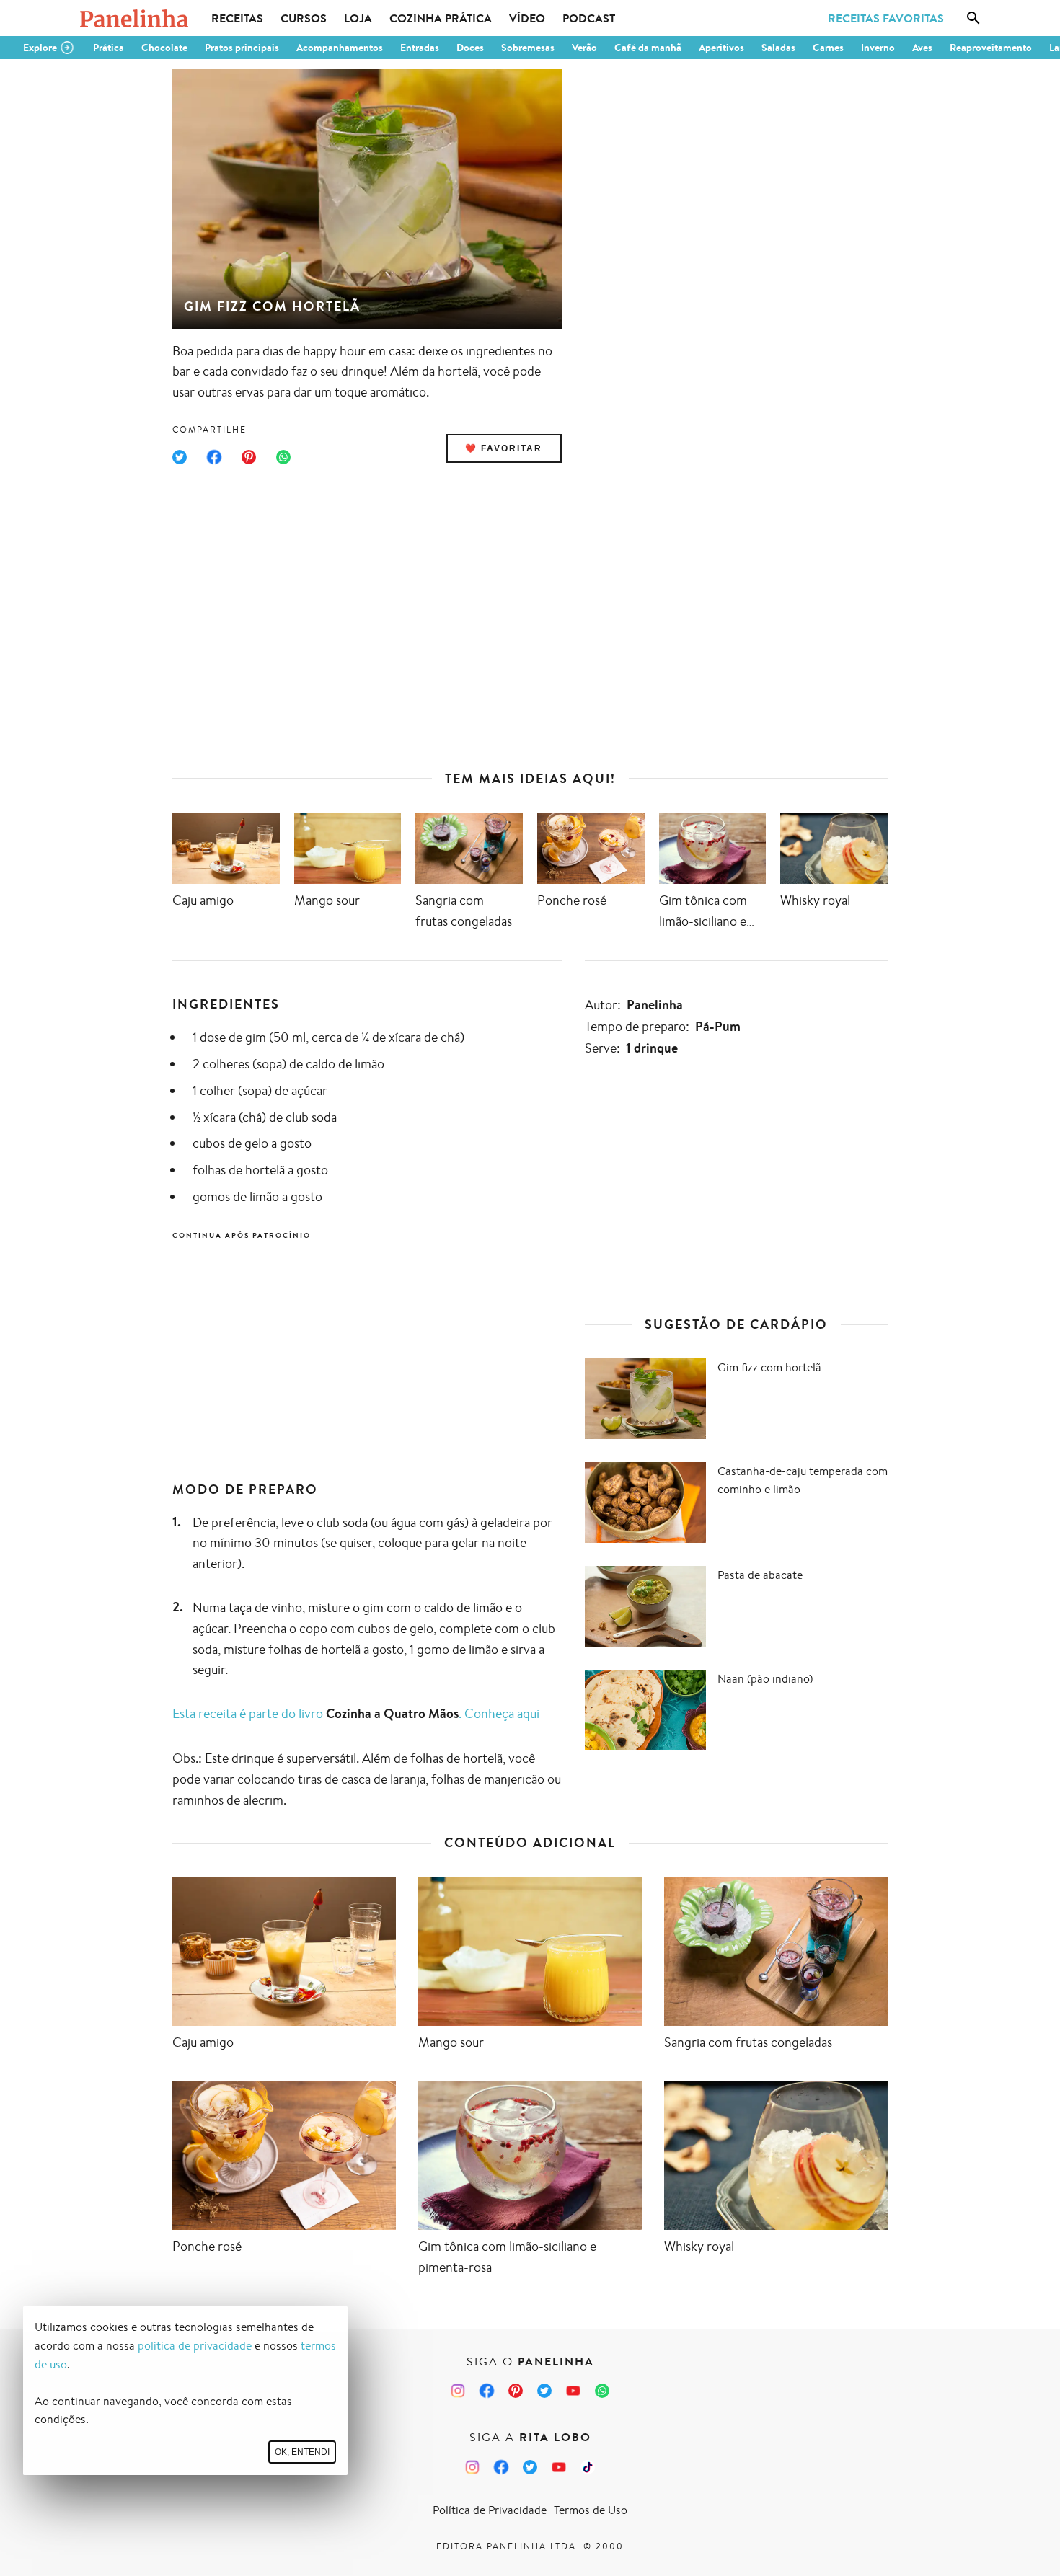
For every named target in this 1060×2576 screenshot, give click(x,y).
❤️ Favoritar (504, 448)
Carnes (828, 48)
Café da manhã (648, 48)
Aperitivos (721, 48)
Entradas (420, 48)
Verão (584, 48)
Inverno (878, 48)
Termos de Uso (591, 2510)
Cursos (304, 18)
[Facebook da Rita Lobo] (501, 2467)
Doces (470, 48)
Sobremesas (528, 48)
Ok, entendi (302, 2452)
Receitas (237, 18)
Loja (358, 18)
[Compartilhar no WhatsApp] (283, 457)
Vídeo (527, 18)
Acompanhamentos (340, 48)
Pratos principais (242, 48)
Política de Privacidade (490, 2510)
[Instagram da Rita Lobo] (472, 2467)
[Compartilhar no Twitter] (180, 457)
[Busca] (973, 18)
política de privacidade (195, 2346)
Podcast (589, 18)
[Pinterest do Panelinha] (516, 2391)
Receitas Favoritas (886, 18)
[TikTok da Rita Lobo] (588, 2467)
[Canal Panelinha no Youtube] (573, 2391)
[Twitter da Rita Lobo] (530, 2467)
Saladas (778, 48)
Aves (922, 48)
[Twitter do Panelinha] (544, 2391)
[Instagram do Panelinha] (458, 2391)
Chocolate (164, 48)
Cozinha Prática (441, 18)
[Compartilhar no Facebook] (214, 457)
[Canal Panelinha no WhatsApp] (602, 2391)
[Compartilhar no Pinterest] (249, 457)
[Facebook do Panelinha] (487, 2391)
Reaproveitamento (991, 48)
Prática (109, 48)
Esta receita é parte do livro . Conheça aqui (356, 1713)
